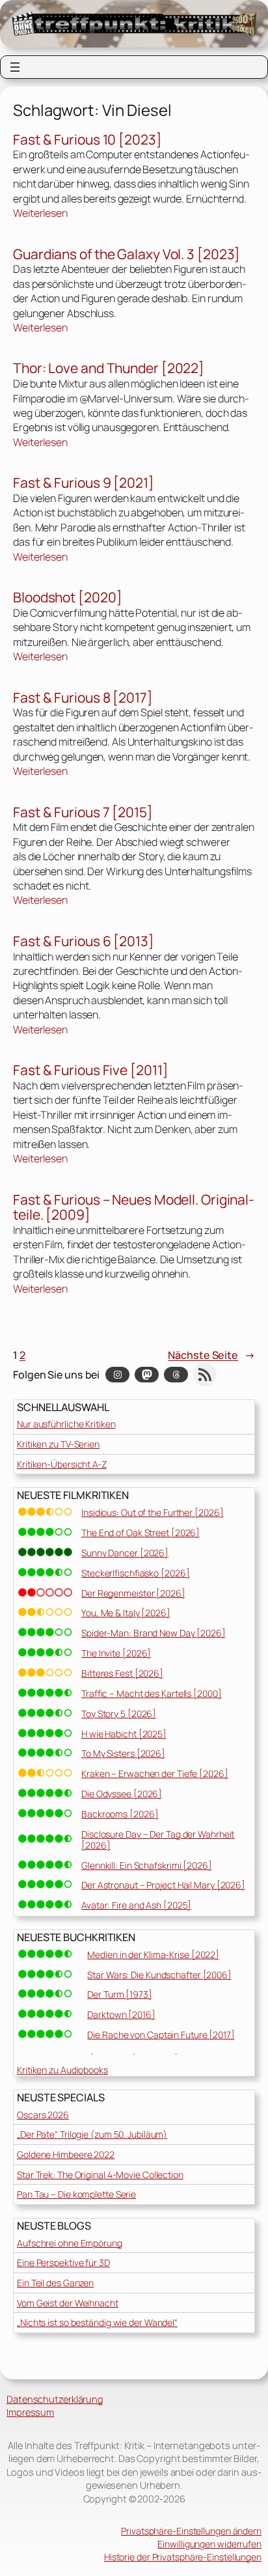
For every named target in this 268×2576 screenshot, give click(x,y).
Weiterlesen (40, 213)
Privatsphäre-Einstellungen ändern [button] (191, 2531)
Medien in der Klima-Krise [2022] (153, 1954)
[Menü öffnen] (15, 67)
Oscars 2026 (43, 2115)
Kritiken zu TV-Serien (58, 1444)
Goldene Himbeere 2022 (66, 2154)
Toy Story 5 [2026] (119, 1714)
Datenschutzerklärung (55, 2399)
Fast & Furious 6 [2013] (84, 942)
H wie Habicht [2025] (124, 1734)
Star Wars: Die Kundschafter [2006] (159, 1975)
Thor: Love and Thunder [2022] (109, 369)
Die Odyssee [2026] (122, 1794)
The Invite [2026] (116, 1653)
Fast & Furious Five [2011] (90, 1071)
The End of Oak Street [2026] (141, 1533)
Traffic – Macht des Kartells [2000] (152, 1693)
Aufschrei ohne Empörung (70, 2243)
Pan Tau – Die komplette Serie (76, 2194)
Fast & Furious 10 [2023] (87, 140)
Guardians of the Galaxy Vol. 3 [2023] (127, 255)
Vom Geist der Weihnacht (68, 2303)
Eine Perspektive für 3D (63, 2262)
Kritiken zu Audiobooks (62, 2070)
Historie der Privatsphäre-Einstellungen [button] (183, 2557)
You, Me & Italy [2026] (126, 1613)
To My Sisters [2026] (123, 1753)
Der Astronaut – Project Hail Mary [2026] (163, 1885)
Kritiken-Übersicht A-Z (62, 1464)
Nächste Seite (211, 1355)
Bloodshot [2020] (67, 598)
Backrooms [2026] (120, 1814)
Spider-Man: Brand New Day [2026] (154, 1633)
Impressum (30, 2412)
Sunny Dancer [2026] (125, 1553)
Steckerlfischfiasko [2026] (135, 1573)
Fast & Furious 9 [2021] (84, 483)
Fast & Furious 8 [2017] (83, 698)
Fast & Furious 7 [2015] (83, 813)
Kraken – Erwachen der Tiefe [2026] (155, 1773)
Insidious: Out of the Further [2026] (152, 1512)
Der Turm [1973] (120, 1994)
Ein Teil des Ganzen (55, 2283)
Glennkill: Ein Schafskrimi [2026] (147, 1865)
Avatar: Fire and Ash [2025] (136, 1905)
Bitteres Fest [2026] (122, 1673)
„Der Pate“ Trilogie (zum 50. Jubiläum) (92, 2134)
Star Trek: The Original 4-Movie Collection (100, 2175)
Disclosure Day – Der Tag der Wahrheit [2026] (158, 1840)
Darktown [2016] (121, 2014)
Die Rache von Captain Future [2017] (161, 2035)
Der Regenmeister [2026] (133, 1593)
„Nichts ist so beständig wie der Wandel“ (97, 2322)
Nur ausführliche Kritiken (66, 1424)
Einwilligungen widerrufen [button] (209, 2544)
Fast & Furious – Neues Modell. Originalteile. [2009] (134, 1208)
